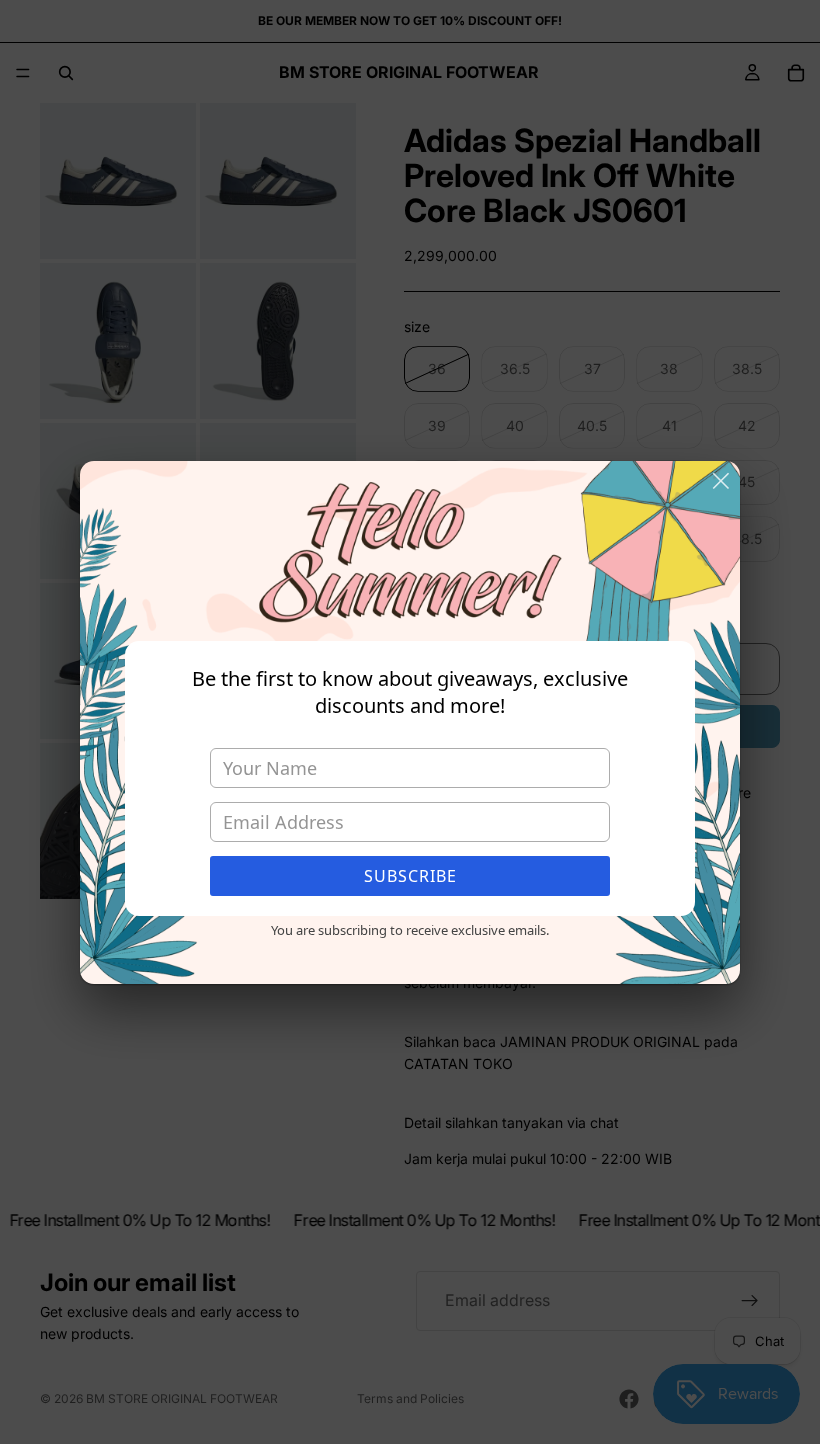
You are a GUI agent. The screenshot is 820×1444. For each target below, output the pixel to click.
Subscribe (410, 876)
